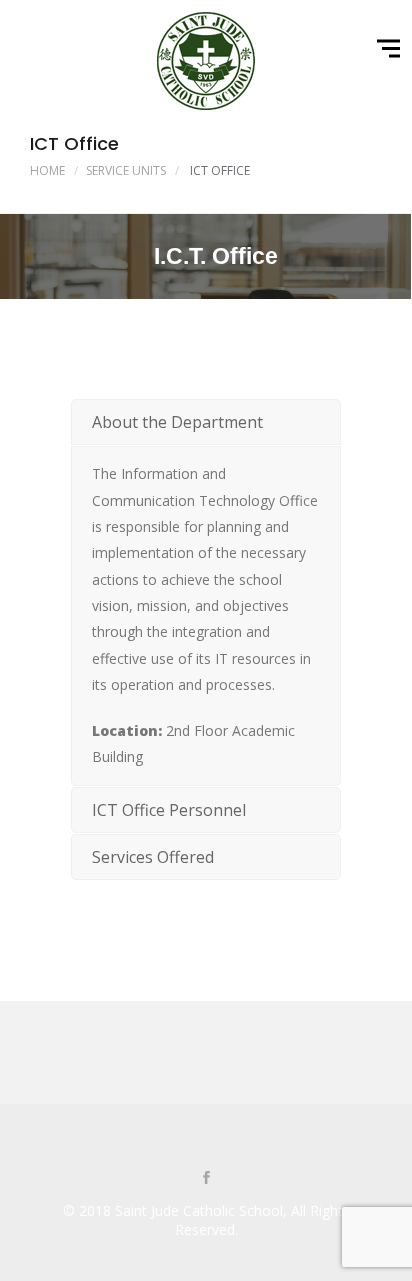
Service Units (126, 170)
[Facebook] (206, 1179)
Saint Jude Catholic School (199, 1210)
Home (47, 170)
